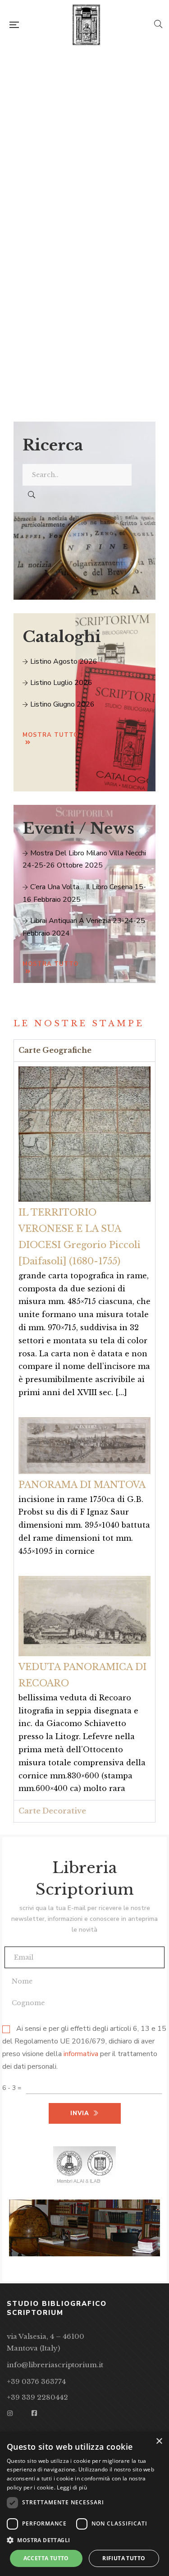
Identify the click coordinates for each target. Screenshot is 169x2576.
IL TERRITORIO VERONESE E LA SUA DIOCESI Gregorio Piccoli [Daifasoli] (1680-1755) (80, 1237)
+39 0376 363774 (36, 2381)
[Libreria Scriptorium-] (86, 25)
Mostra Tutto (50, 964)
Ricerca (53, 445)
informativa (81, 2054)
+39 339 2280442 (37, 2397)
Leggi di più (72, 2487)
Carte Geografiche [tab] (55, 1050)
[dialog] (84, 2504)
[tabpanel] (84, 1431)
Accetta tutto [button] (46, 2558)
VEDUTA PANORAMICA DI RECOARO (82, 1675)
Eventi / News (78, 828)
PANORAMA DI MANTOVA (82, 1485)
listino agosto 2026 (63, 661)
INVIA (80, 333)
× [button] (159, 2441)
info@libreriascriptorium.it (55, 2365)
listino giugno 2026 (62, 704)
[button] (84, 2540)
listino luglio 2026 (60, 683)
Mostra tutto (50, 735)
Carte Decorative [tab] (52, 1811)
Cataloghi (62, 637)
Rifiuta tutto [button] (124, 2558)
